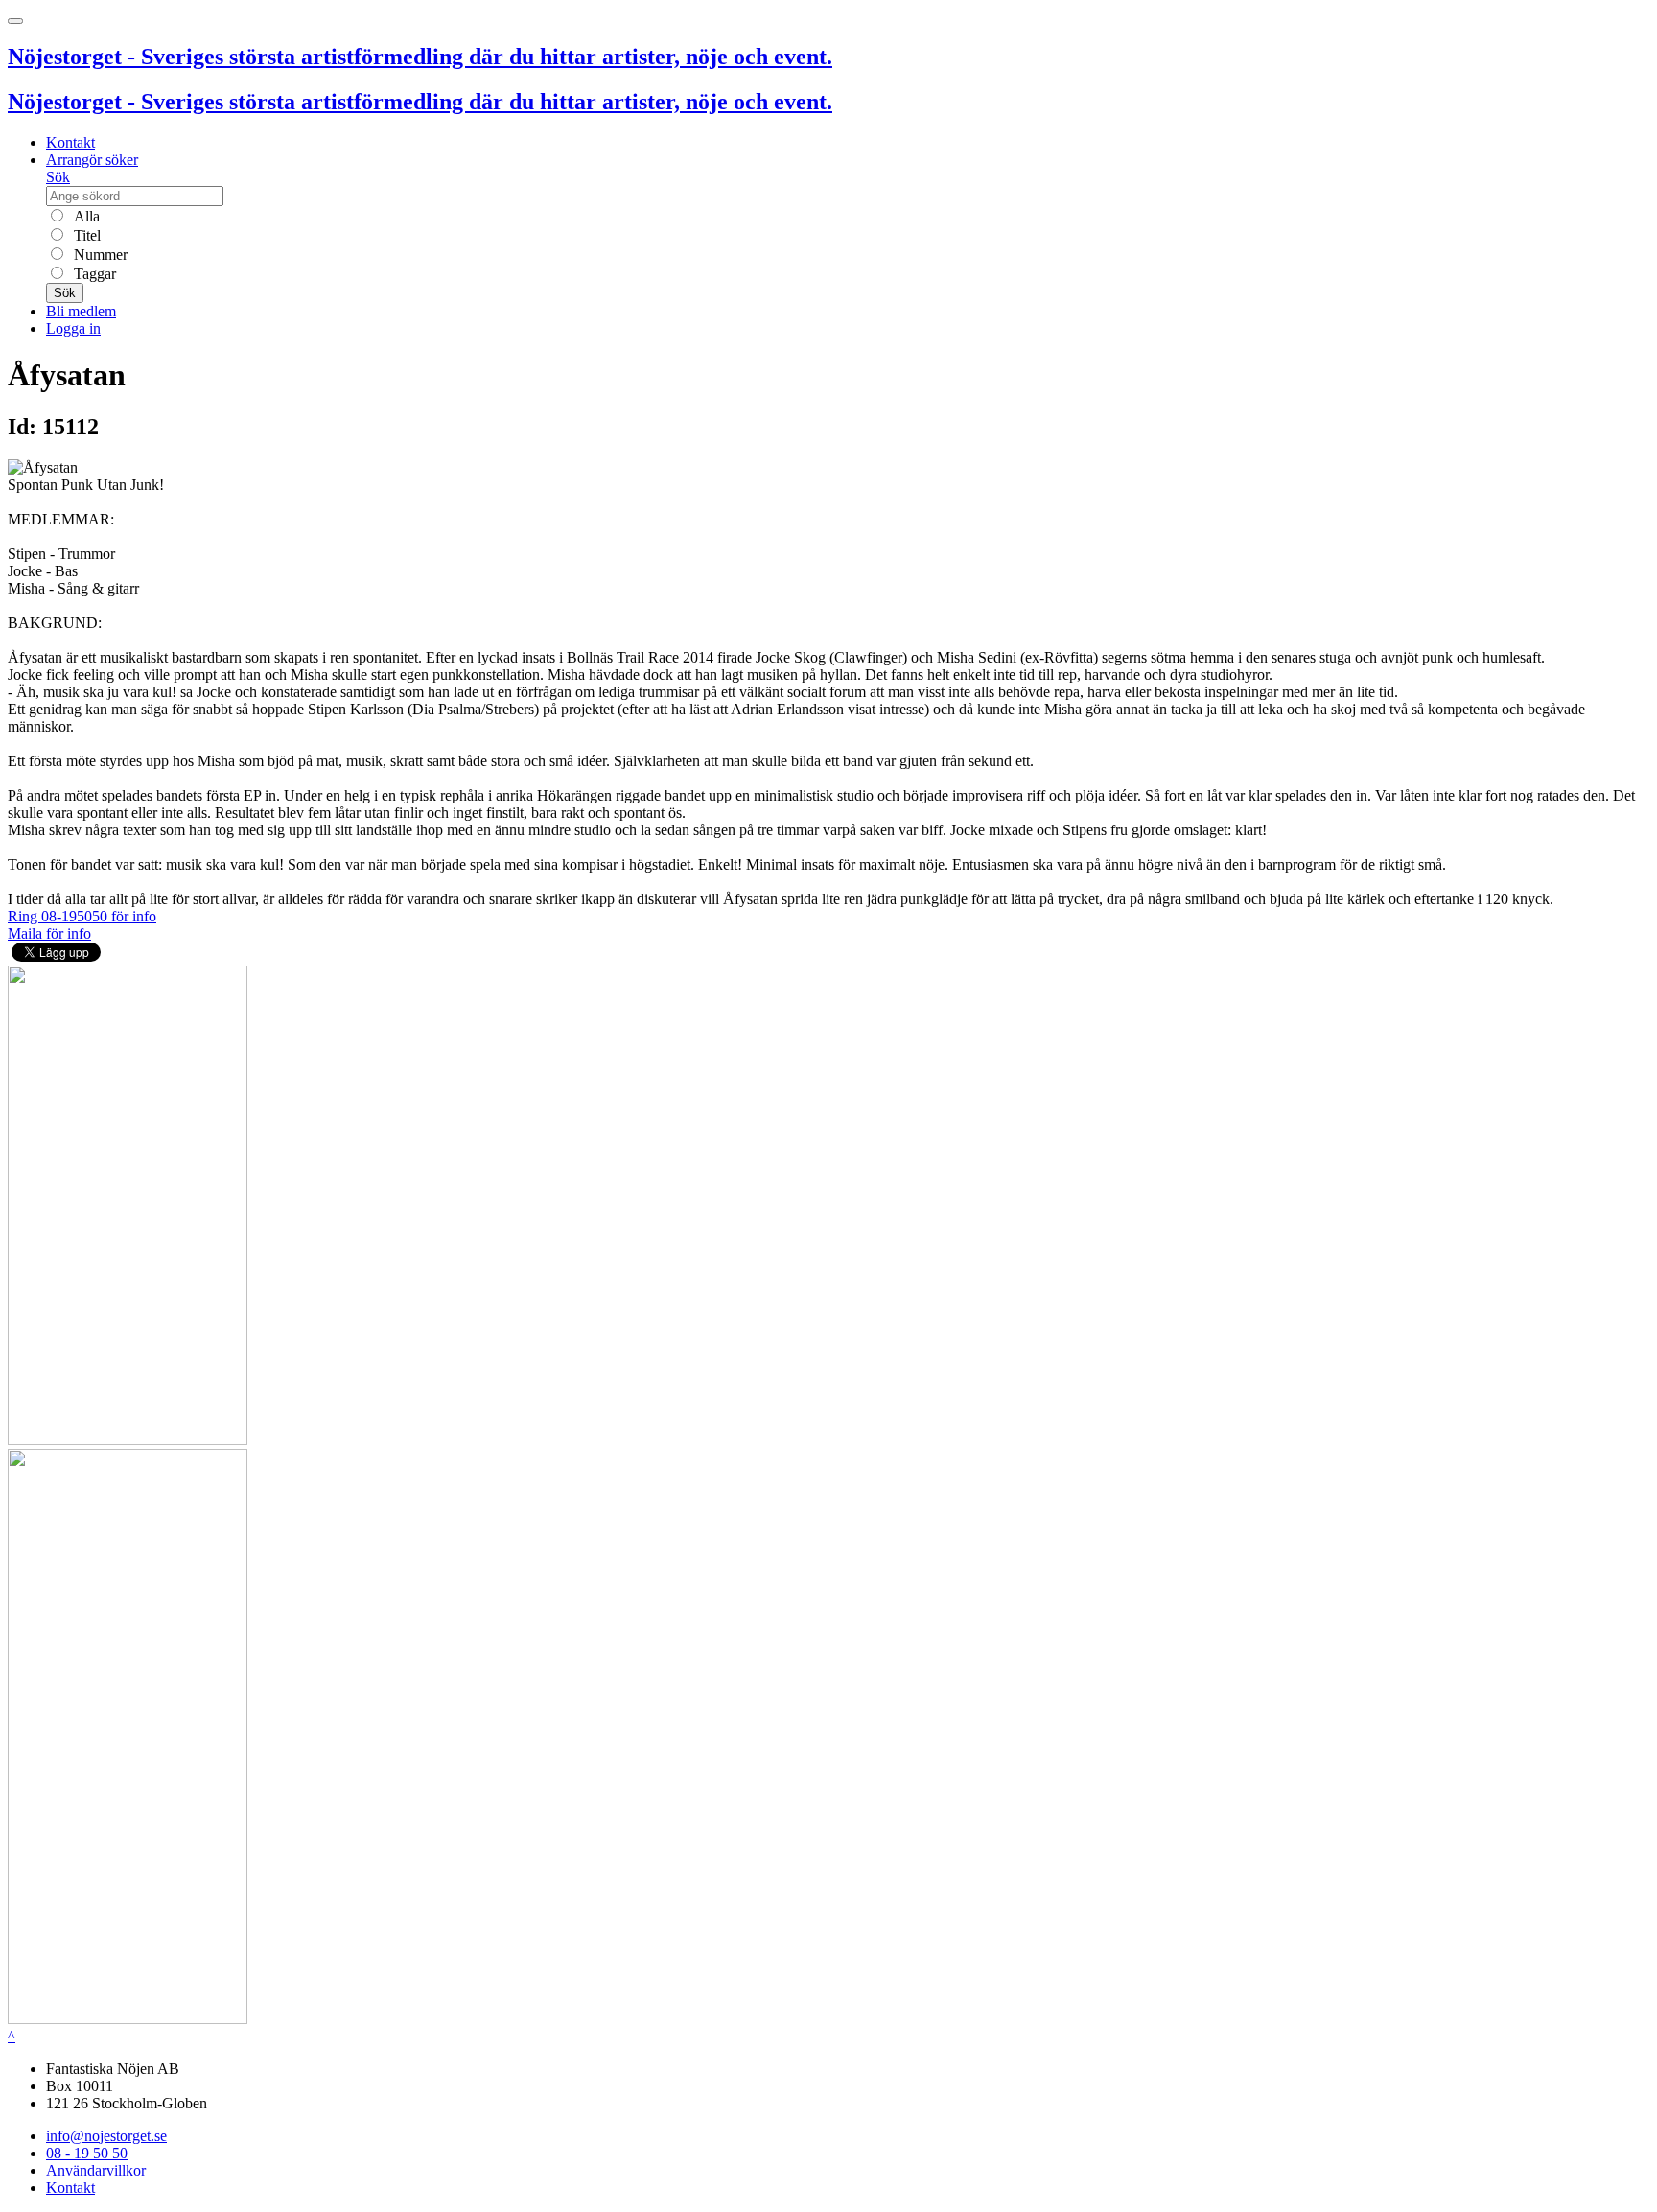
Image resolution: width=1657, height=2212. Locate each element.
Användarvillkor (96, 2170)
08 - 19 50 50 (87, 2153)
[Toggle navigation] (15, 21)
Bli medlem (81, 311)
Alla (85, 216)
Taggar (93, 274)
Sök (58, 177)
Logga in (73, 328)
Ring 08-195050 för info (82, 916)
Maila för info (49, 933)
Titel (85, 235)
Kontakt (70, 142)
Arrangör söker (92, 160)
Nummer (99, 255)
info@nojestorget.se (106, 2136)
